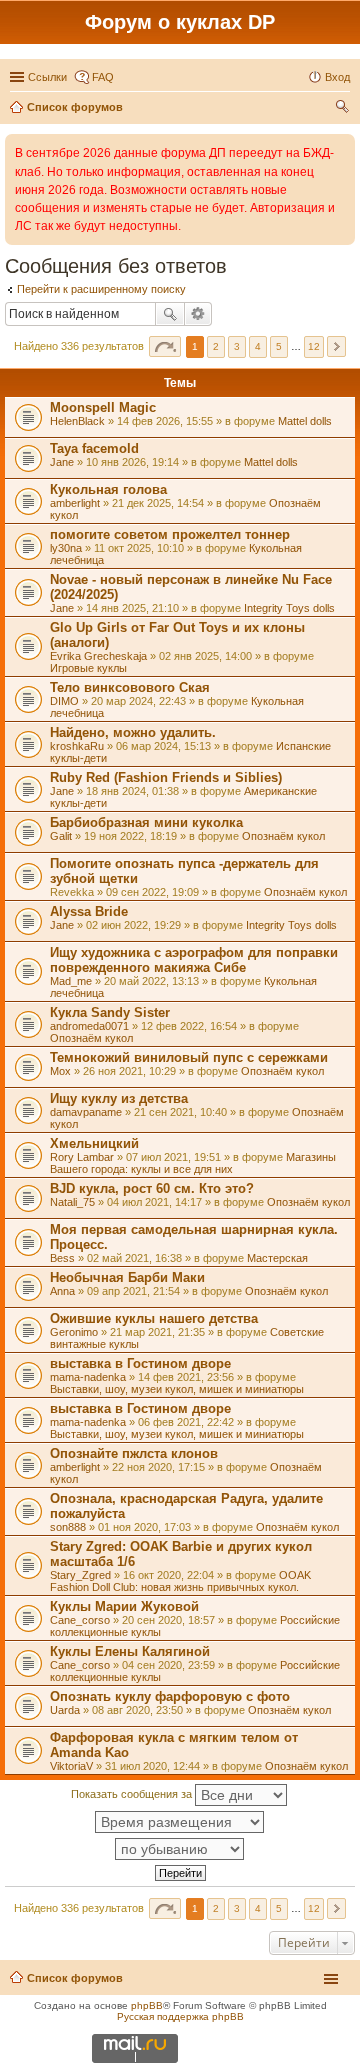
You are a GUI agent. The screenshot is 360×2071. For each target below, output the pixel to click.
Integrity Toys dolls (289, 608)
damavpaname (86, 1112)
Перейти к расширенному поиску (101, 289)
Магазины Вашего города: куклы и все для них (193, 1163)
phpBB (147, 2005)
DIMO (64, 701)
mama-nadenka (88, 1377)
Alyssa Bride (89, 911)
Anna (62, 1291)
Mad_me (71, 981)
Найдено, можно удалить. (133, 732)
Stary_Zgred (80, 1575)
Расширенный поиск (198, 314)
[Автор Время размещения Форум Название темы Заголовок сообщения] (180, 1822)
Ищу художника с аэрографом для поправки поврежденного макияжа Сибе (194, 960)
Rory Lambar (82, 1157)
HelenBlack (77, 421)
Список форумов (75, 1978)
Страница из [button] (165, 346)
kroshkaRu (77, 746)
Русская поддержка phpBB (180, 2016)
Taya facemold (94, 448)
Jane (62, 462)
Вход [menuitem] (337, 77)
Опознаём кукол (283, 836)
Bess (62, 1258)
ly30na (66, 548)
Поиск (170, 314)
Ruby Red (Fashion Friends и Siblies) (166, 777)
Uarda (65, 1710)
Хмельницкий (94, 1143)
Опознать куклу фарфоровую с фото (170, 1696)
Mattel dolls (305, 421)
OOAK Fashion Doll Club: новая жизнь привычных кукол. (180, 1581)
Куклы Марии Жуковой (124, 1606)
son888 (68, 1527)
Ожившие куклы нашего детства (154, 1318)
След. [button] (336, 346)
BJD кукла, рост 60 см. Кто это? (152, 1188)
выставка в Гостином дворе (140, 1363)
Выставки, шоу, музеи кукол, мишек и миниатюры (177, 1389)
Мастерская (277, 1258)
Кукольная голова (108, 489)
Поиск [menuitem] (344, 109)
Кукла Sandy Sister (110, 1012)
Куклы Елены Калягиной (130, 1651)
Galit (61, 836)
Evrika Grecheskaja (98, 656)
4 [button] (258, 346)
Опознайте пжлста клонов (134, 1453)
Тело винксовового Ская (130, 687)
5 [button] (279, 346)
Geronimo (74, 1332)
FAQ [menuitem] (103, 77)
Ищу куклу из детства (119, 1098)
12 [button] (314, 346)
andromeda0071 (89, 1026)
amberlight (75, 503)
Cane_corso (80, 1620)
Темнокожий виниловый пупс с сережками (189, 1057)
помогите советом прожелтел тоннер (170, 534)
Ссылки (47, 77)
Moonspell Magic (103, 407)
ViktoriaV (71, 1766)
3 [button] (237, 346)
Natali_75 (72, 1202)
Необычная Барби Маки (127, 1277)
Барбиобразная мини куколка (146, 822)
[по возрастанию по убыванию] (180, 1849)
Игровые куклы (88, 668)
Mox (60, 1071)
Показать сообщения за (133, 1794)
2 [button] (216, 346)
